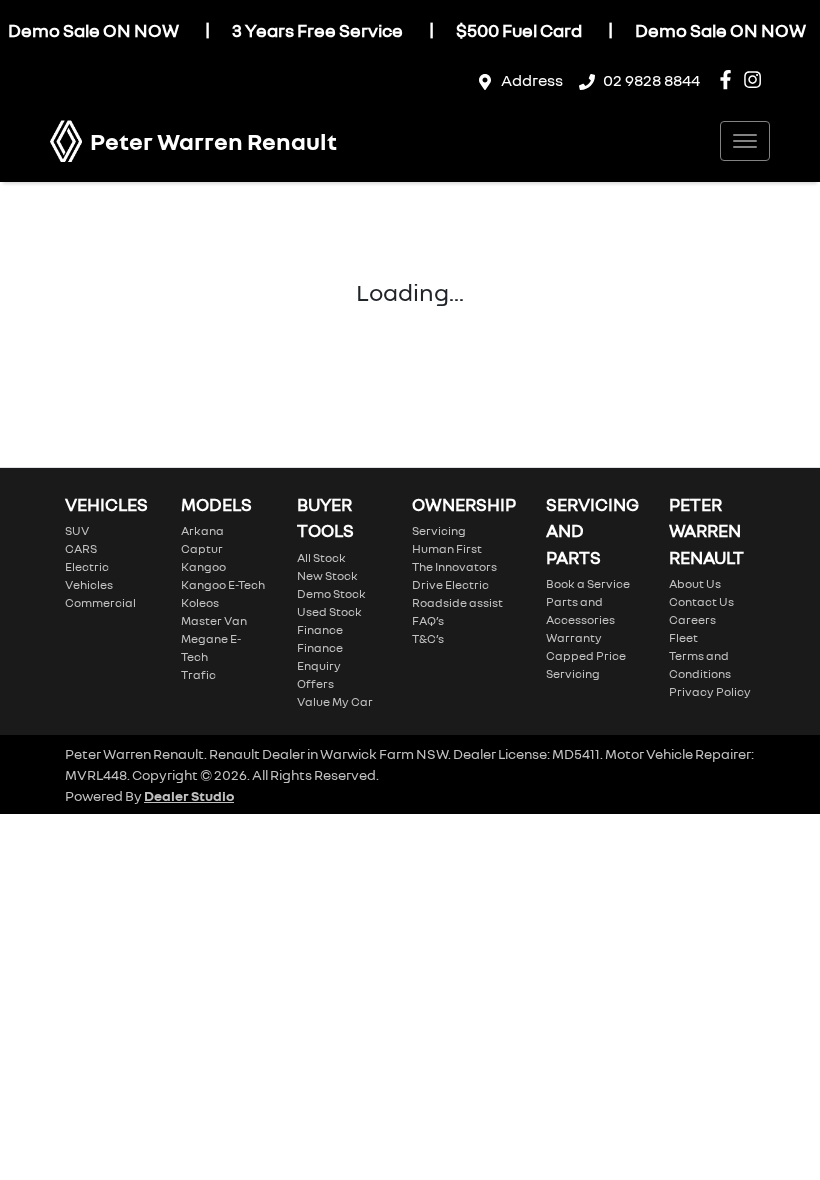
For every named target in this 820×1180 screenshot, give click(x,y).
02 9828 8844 (651, 80)
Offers (315, 683)
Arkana (202, 530)
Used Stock (329, 611)
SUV (77, 530)
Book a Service (588, 583)
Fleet (683, 637)
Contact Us (701, 601)
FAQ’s (428, 620)
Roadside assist (457, 602)
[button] (745, 141)
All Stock (321, 557)
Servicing (439, 530)
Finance (320, 629)
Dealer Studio (189, 795)
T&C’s (428, 638)
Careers (692, 619)
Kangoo (203, 566)
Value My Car (335, 701)
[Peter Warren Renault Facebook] (729, 79)
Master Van (214, 620)
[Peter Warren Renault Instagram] (756, 79)
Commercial (100, 602)
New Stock (327, 575)
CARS (81, 548)
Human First (447, 548)
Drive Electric (450, 584)
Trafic (198, 674)
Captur (202, 548)
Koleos (200, 602)
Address (532, 80)
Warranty (574, 637)
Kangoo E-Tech (223, 584)
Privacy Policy (710, 691)
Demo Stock (331, 593)
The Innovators (454, 566)
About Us (695, 583)
